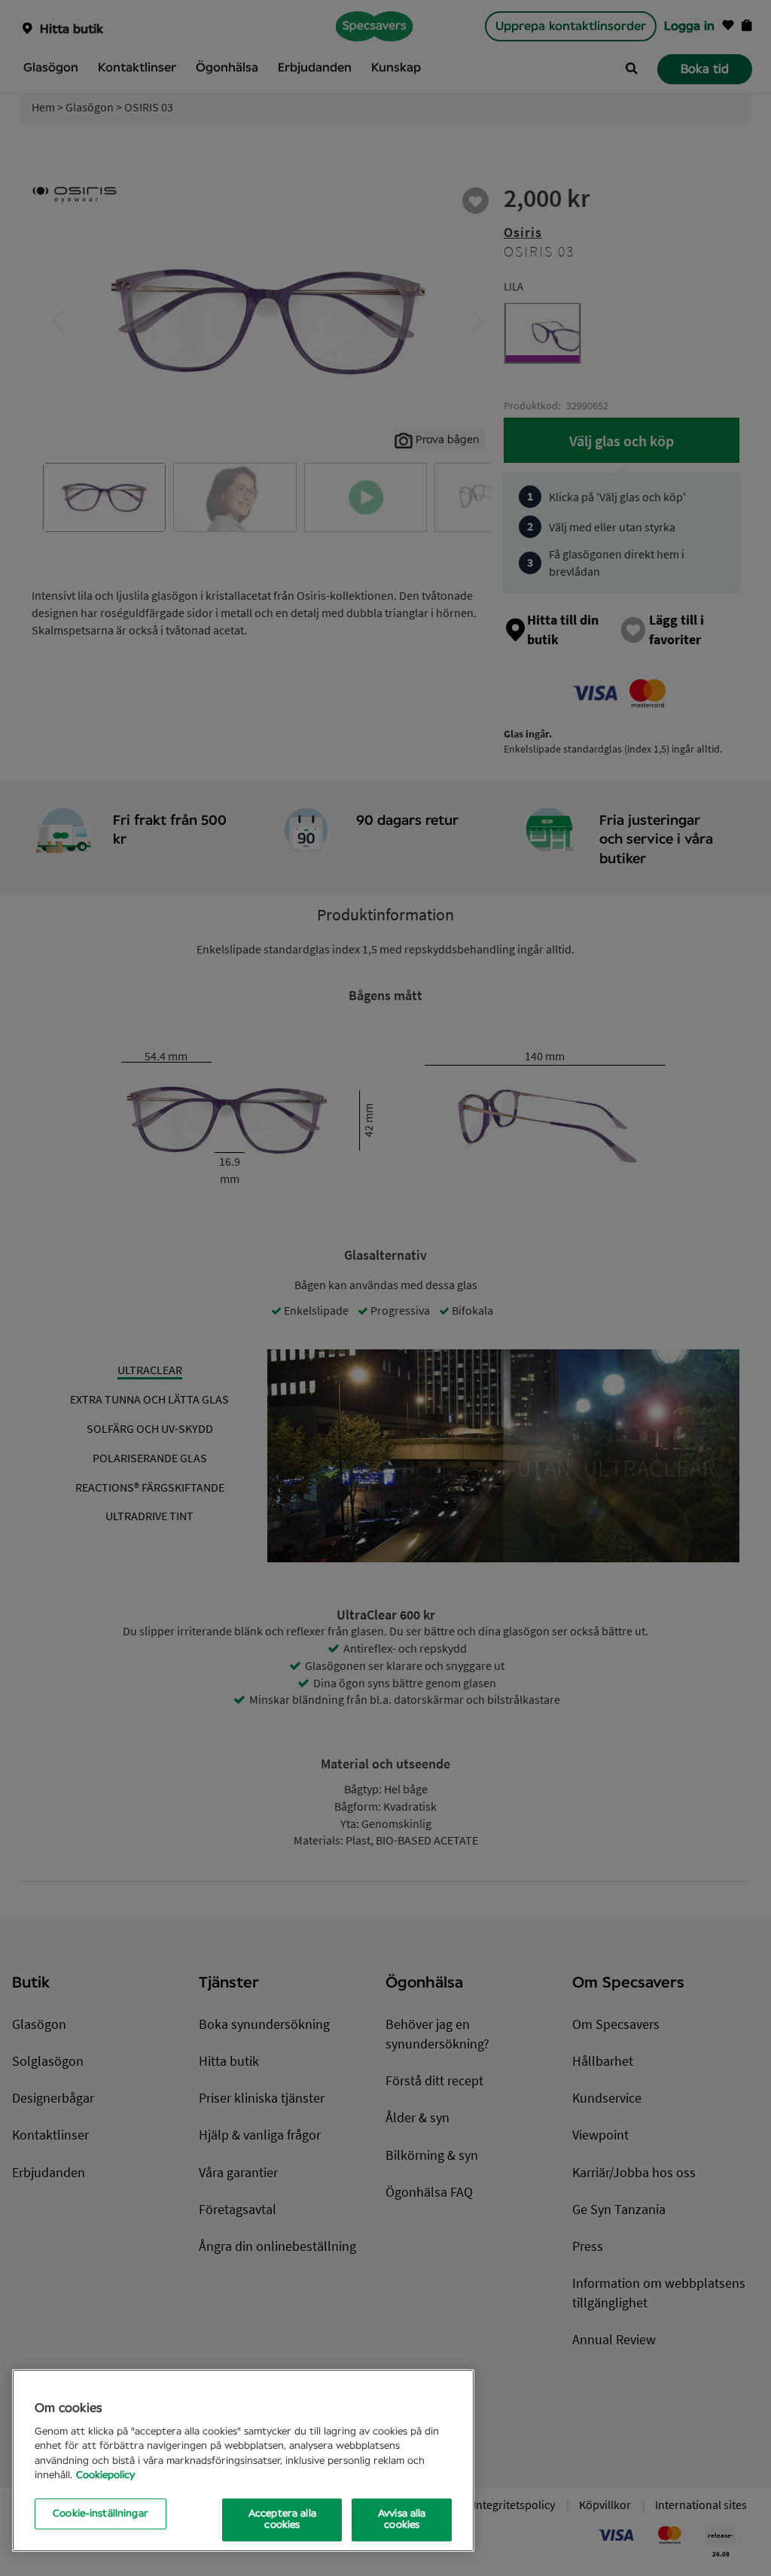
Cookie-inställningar (101, 2514)
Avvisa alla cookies (402, 2520)
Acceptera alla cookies (282, 2520)
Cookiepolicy (105, 2476)
